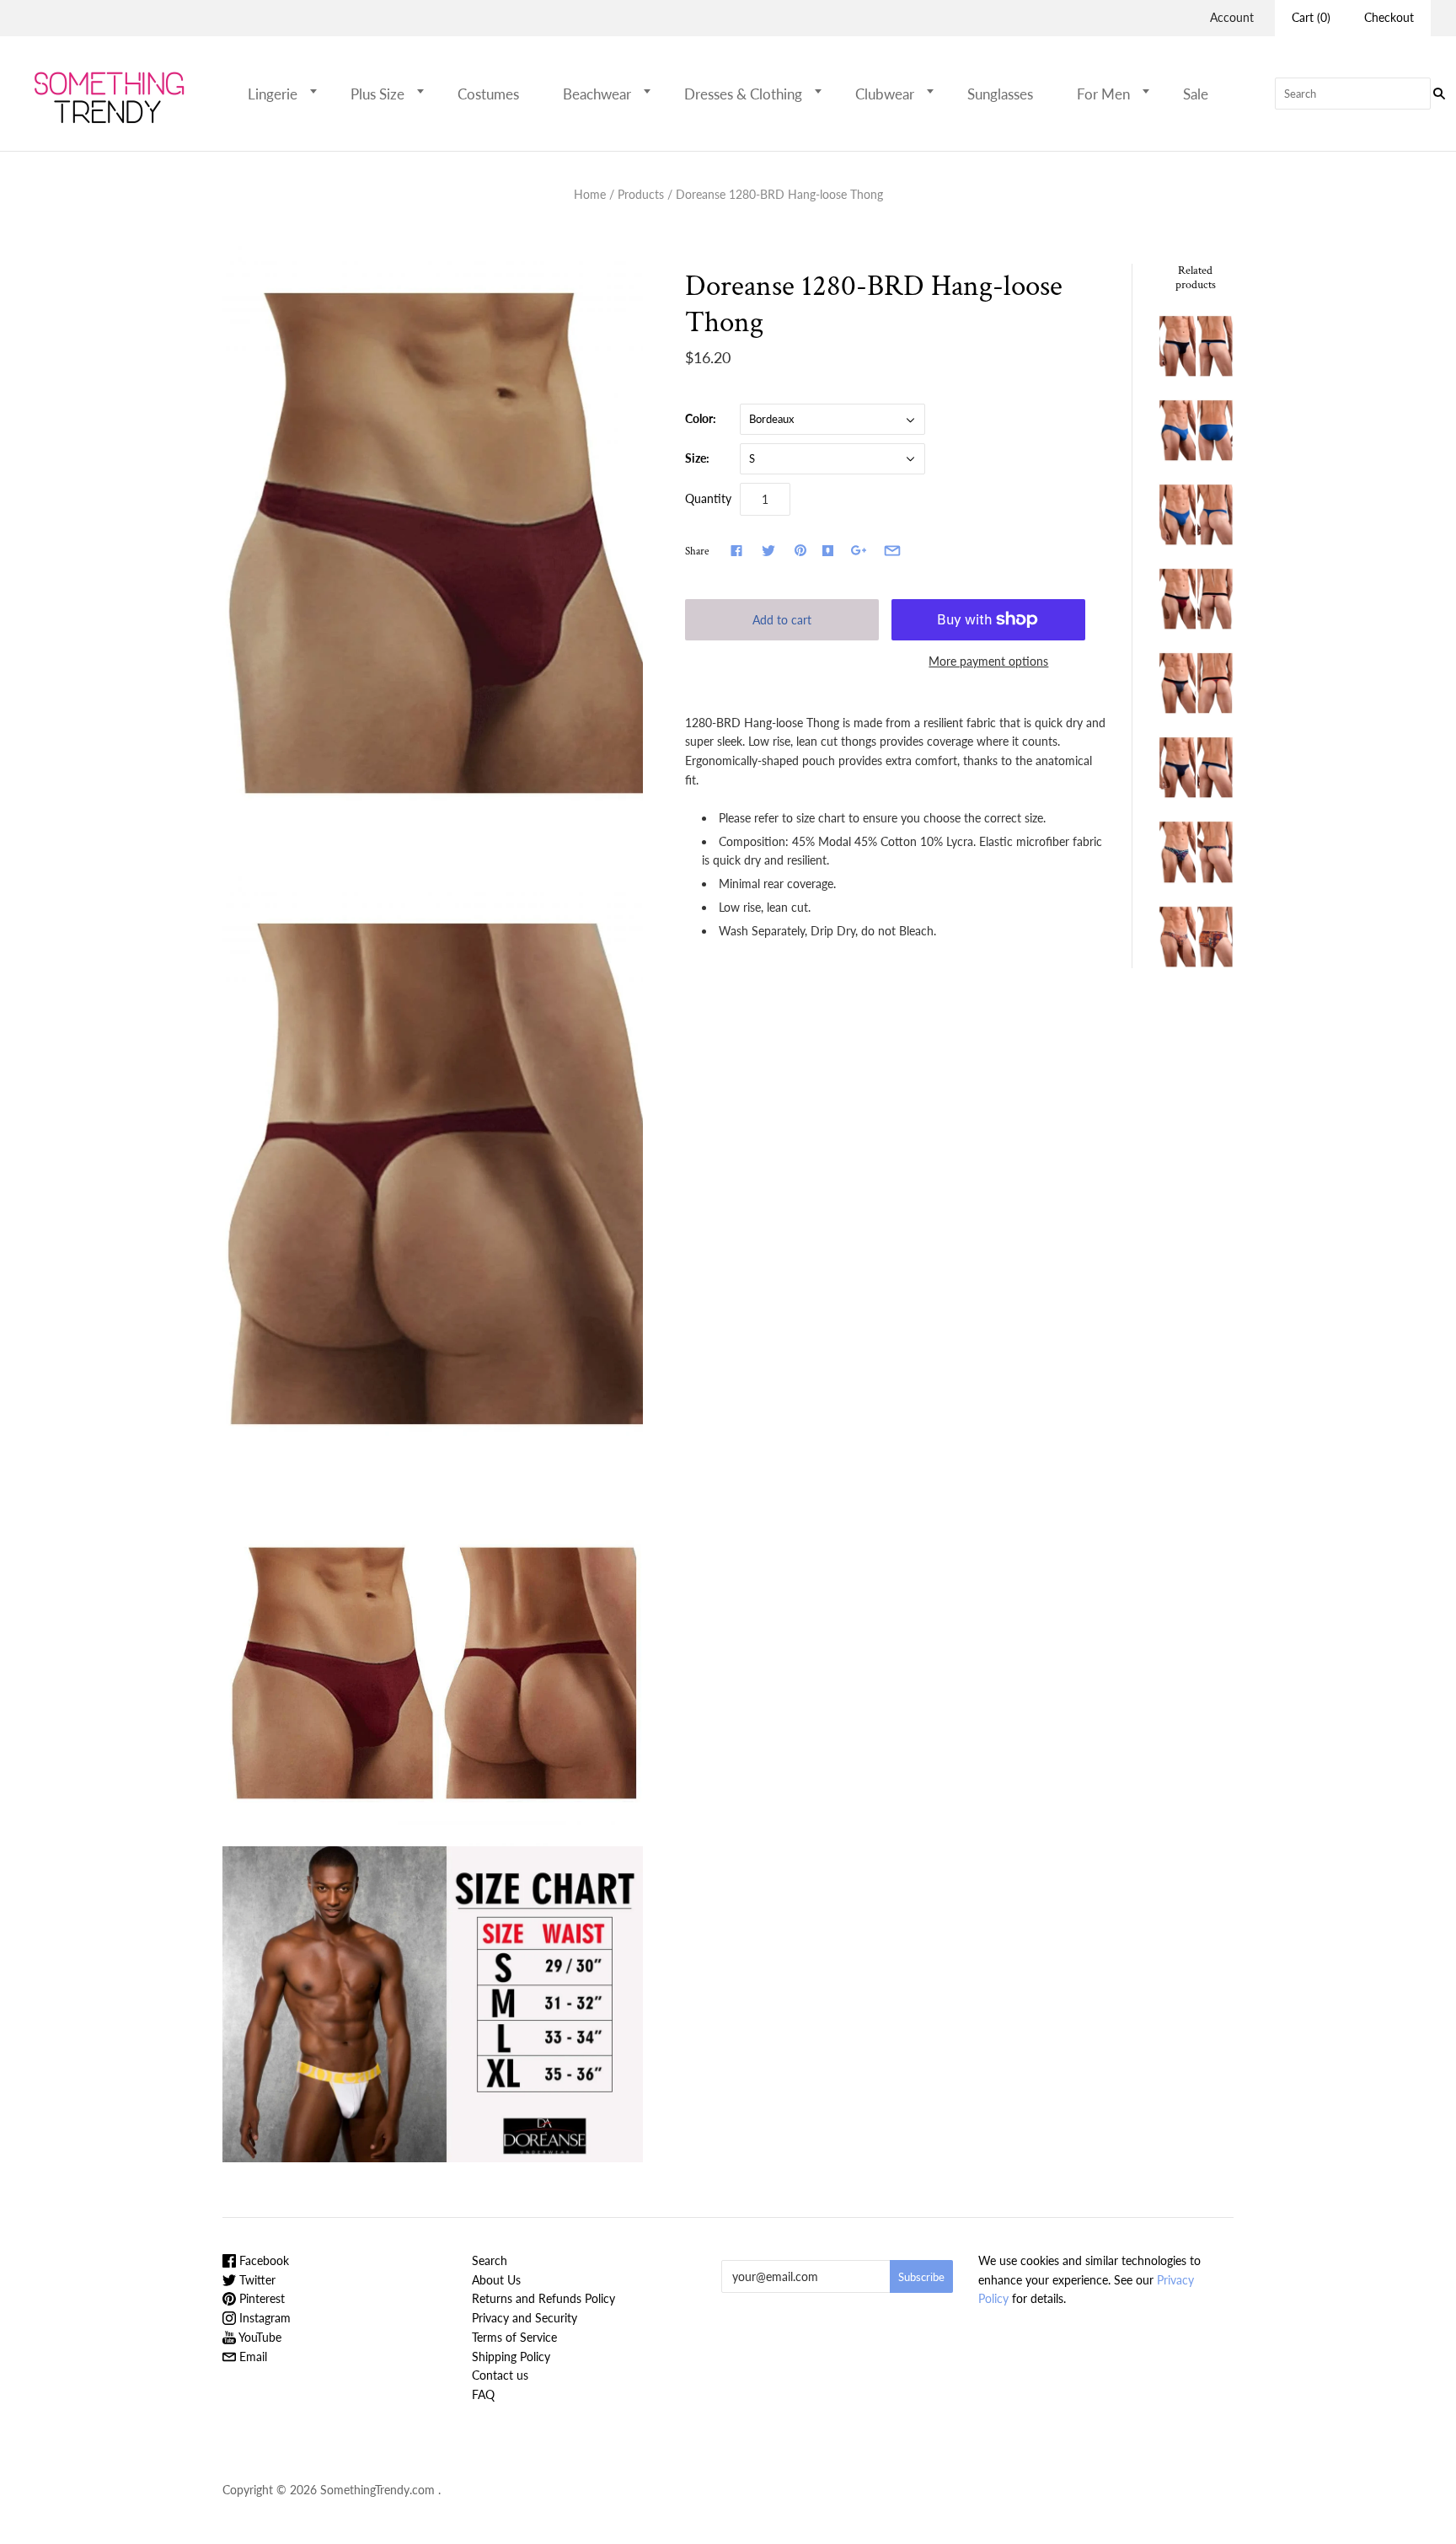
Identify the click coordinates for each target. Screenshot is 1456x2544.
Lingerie (273, 94)
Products (641, 194)
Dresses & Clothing (743, 94)
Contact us (500, 2375)
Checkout (1389, 17)
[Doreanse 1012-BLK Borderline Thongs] (1196, 346)
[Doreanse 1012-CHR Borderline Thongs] (1196, 683)
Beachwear (597, 94)
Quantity (708, 498)
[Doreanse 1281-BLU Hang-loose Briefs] (1196, 430)
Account (1232, 17)
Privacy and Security (525, 2318)
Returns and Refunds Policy (543, 2298)
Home (590, 194)
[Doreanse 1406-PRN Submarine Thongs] (1196, 852)
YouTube (259, 2337)
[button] (318, 91)
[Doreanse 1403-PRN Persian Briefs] (1196, 937)
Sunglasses (1000, 94)
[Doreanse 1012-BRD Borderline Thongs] (1196, 599)
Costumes (488, 94)
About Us (496, 2280)
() (1311, 17)
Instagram (263, 2318)
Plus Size (377, 94)
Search (490, 2260)
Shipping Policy (511, 2357)
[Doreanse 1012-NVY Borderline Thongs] (1196, 767)
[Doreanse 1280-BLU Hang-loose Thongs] (1196, 514)
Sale (1196, 94)
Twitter (256, 2280)
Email (252, 2357)
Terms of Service (514, 2337)
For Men (1103, 94)
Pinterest (260, 2298)
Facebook (262, 2260)
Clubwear (885, 94)
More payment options (988, 661)
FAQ (483, 2394)
